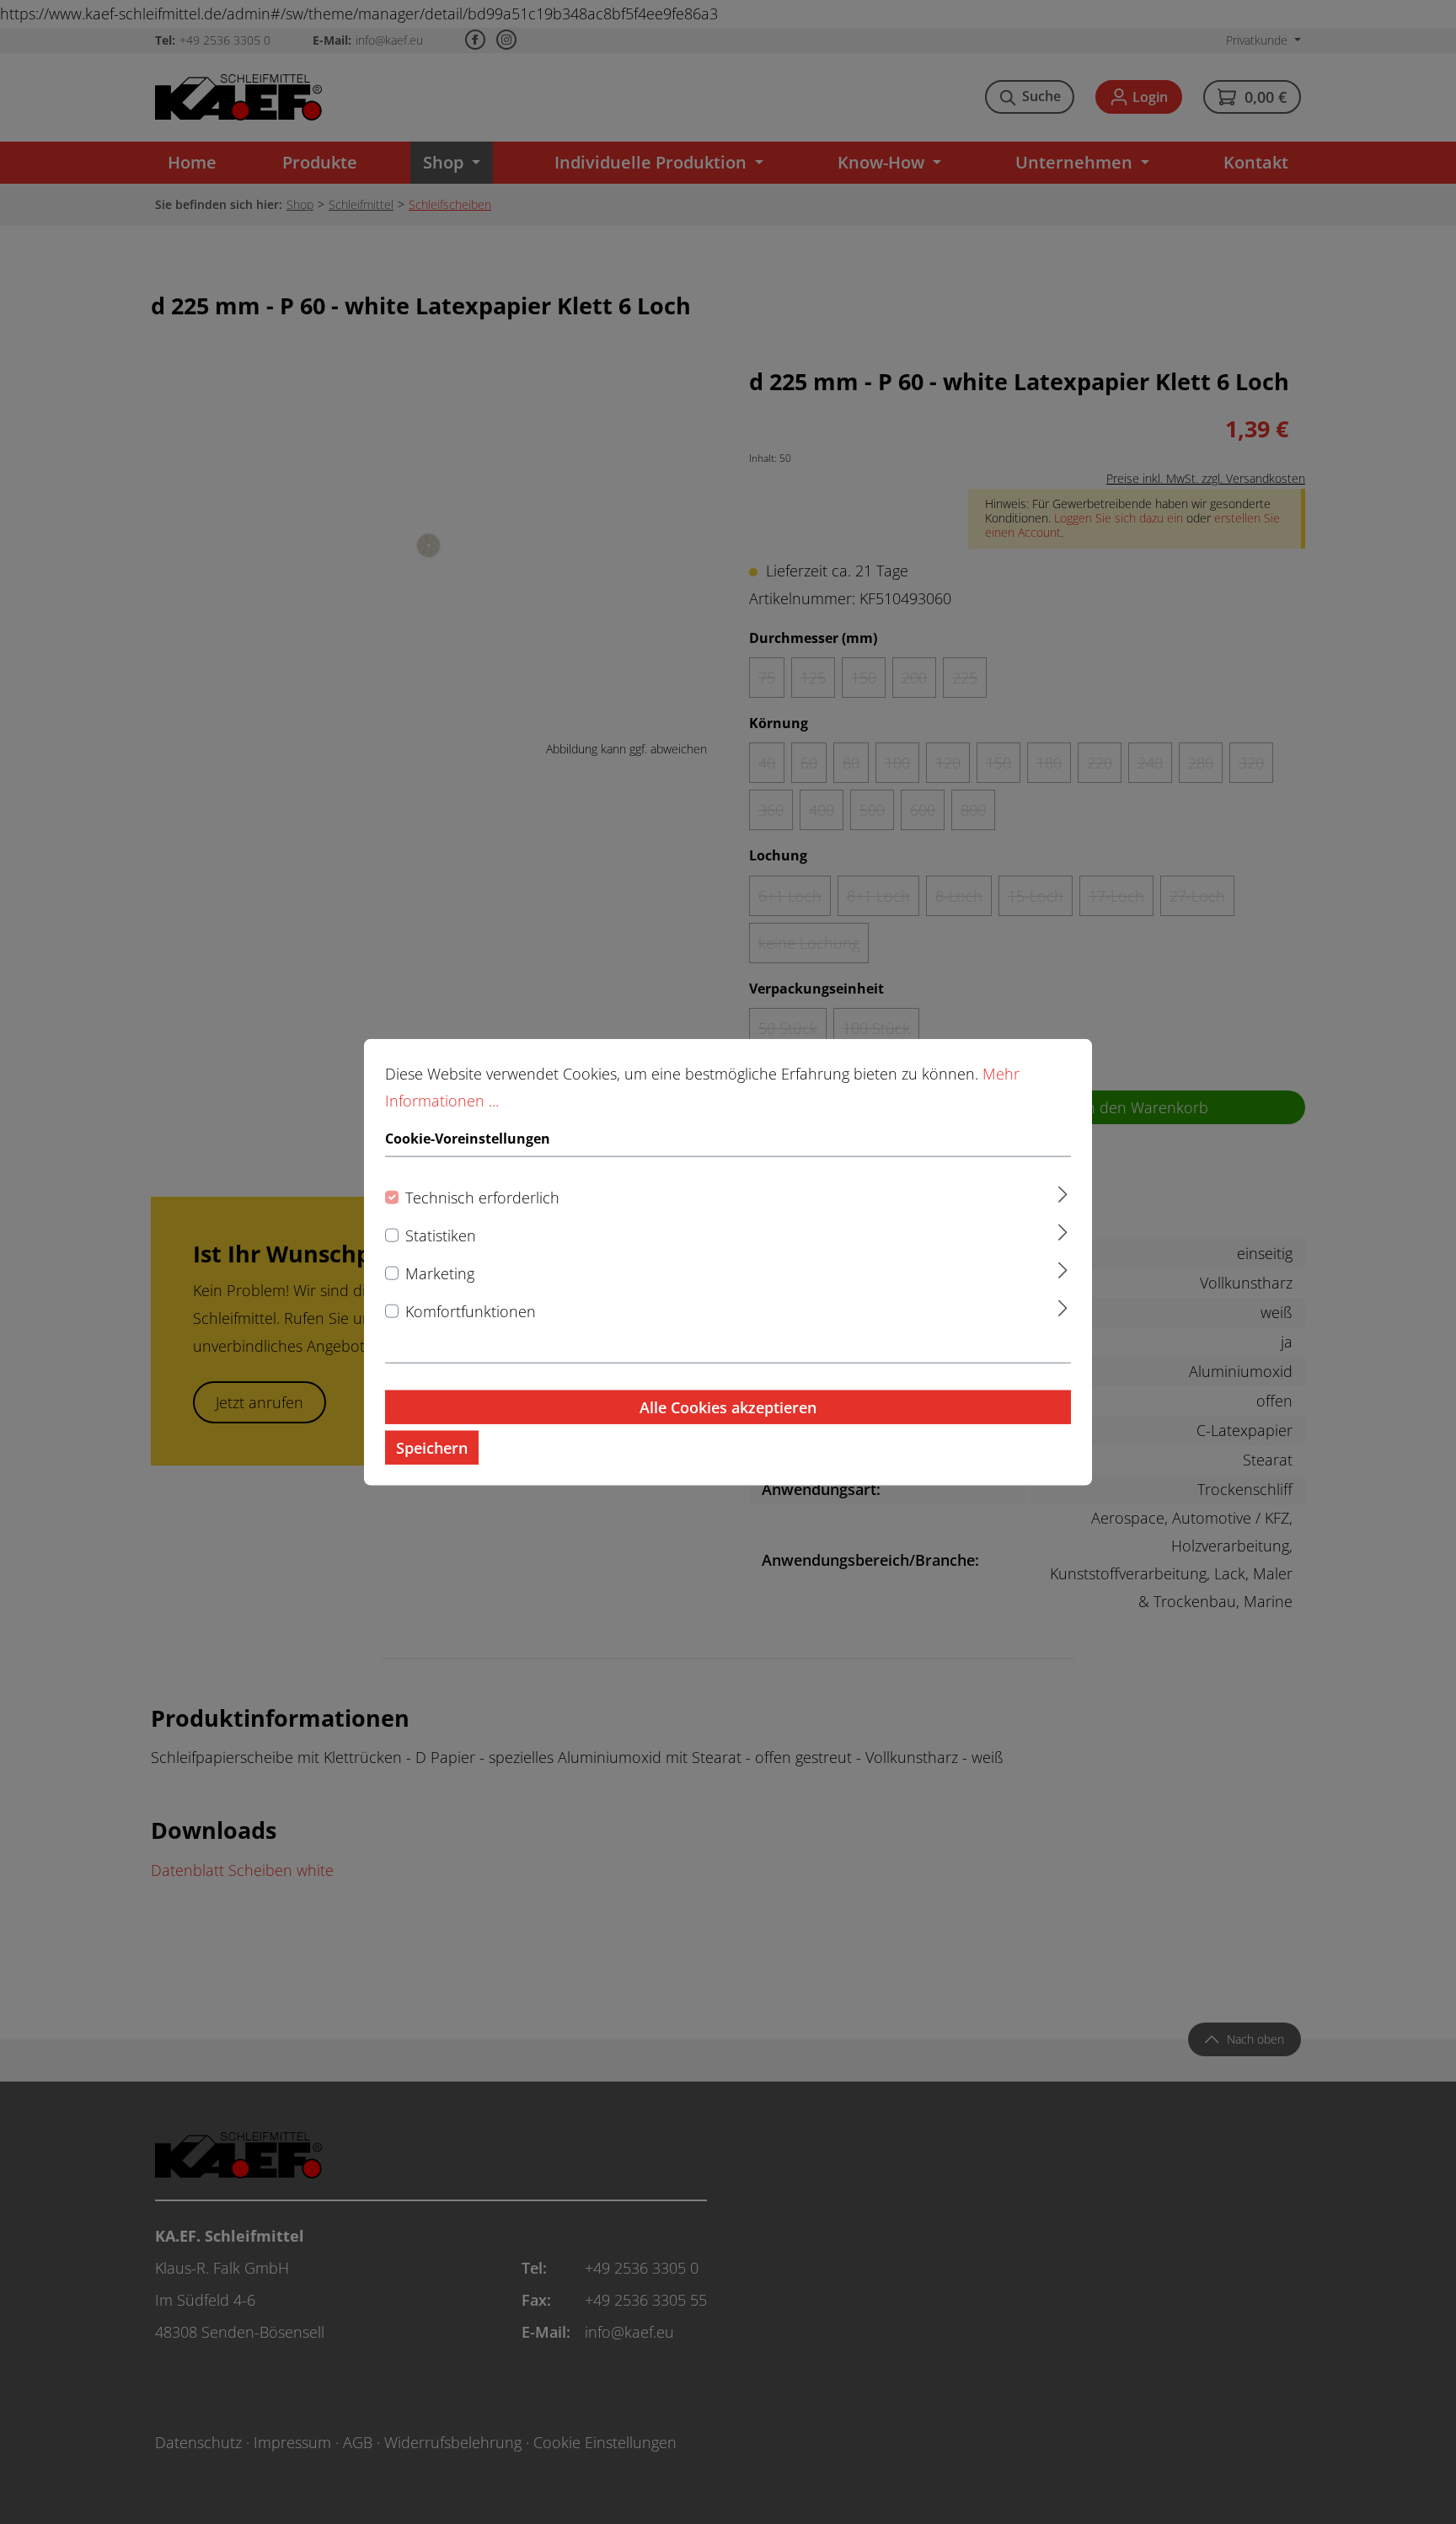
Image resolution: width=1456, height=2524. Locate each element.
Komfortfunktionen (471, 1311)
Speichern (432, 1448)
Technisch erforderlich (482, 1198)
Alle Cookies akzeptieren (728, 1407)
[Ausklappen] (1063, 1192)
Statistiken (441, 1235)
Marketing (440, 1273)
